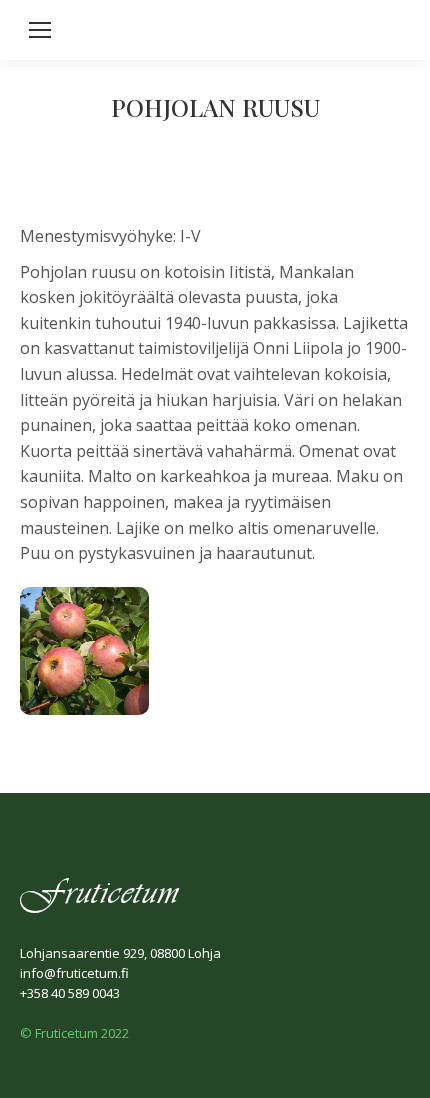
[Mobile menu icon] (40, 30)
